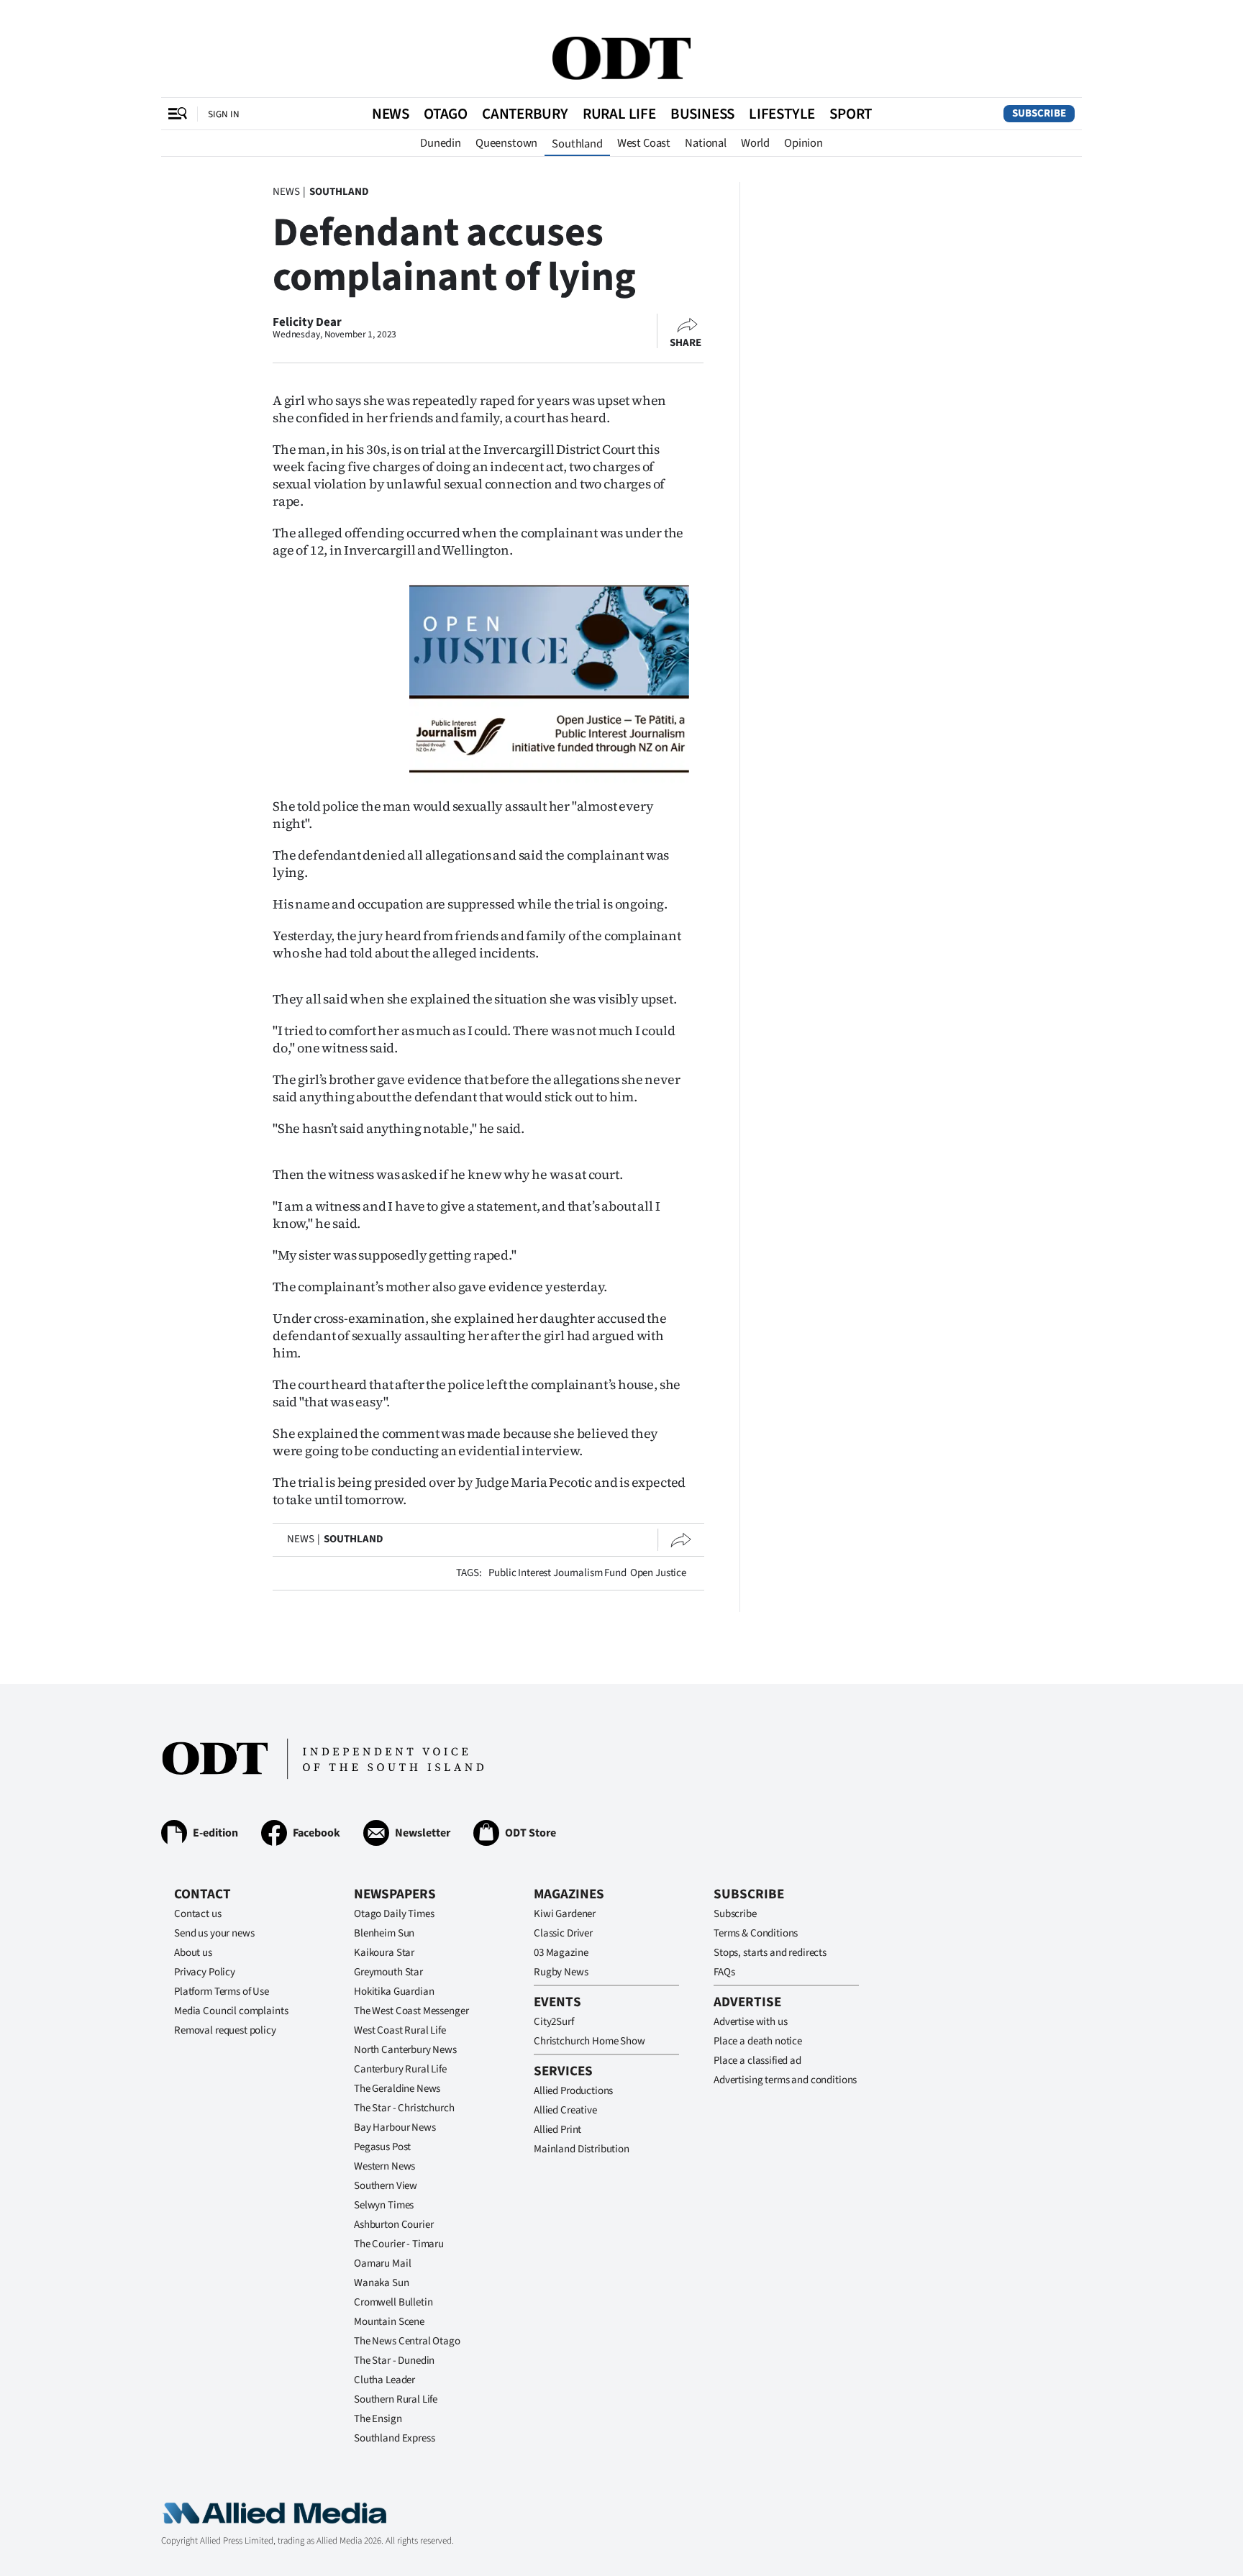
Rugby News (561, 1972)
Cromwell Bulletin (393, 2302)
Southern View (386, 2186)
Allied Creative (565, 2110)
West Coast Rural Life (400, 2030)
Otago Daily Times (394, 1914)
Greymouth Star (388, 1972)
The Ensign (378, 2419)
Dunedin (441, 143)
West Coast (644, 143)
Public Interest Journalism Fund (557, 1573)
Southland (577, 144)
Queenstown (506, 143)
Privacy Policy (205, 1972)
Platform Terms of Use (222, 1992)
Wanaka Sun (382, 2283)
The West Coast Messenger (411, 2011)
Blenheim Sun (384, 1933)
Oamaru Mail (382, 2263)
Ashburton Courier (393, 2225)
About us (193, 1953)
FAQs (724, 1972)
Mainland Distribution (582, 2149)
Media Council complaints (231, 2011)
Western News (384, 2166)
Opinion (803, 143)
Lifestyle (782, 114)
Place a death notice (758, 2041)
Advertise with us (750, 2022)
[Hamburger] (178, 114)
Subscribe (1039, 113)
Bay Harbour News (395, 2127)
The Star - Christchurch (404, 2108)
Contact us (198, 1914)
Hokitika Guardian (394, 1992)
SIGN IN (224, 114)
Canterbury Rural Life (400, 2069)
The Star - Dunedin (394, 2361)
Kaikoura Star (384, 1953)
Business (702, 114)
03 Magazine (561, 1953)
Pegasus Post (382, 2147)
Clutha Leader (384, 2380)
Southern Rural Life (396, 2399)
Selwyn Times (384, 2205)
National (706, 143)
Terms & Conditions (756, 1933)
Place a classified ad (757, 2061)
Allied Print (557, 2130)
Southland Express (394, 2438)
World (755, 143)
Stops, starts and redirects (770, 1953)
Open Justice (658, 1573)
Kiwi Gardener (565, 1914)
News (391, 114)
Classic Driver (563, 1933)
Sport (851, 114)
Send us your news (214, 1933)
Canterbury (525, 114)
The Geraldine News (397, 2089)
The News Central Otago (407, 2341)
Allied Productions (573, 2091)
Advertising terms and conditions (785, 2080)
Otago (446, 114)
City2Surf (554, 2022)
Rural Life (619, 114)
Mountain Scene (389, 2322)
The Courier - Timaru (399, 2244)
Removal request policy (225, 2030)
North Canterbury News (405, 2050)
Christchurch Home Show (589, 2041)
